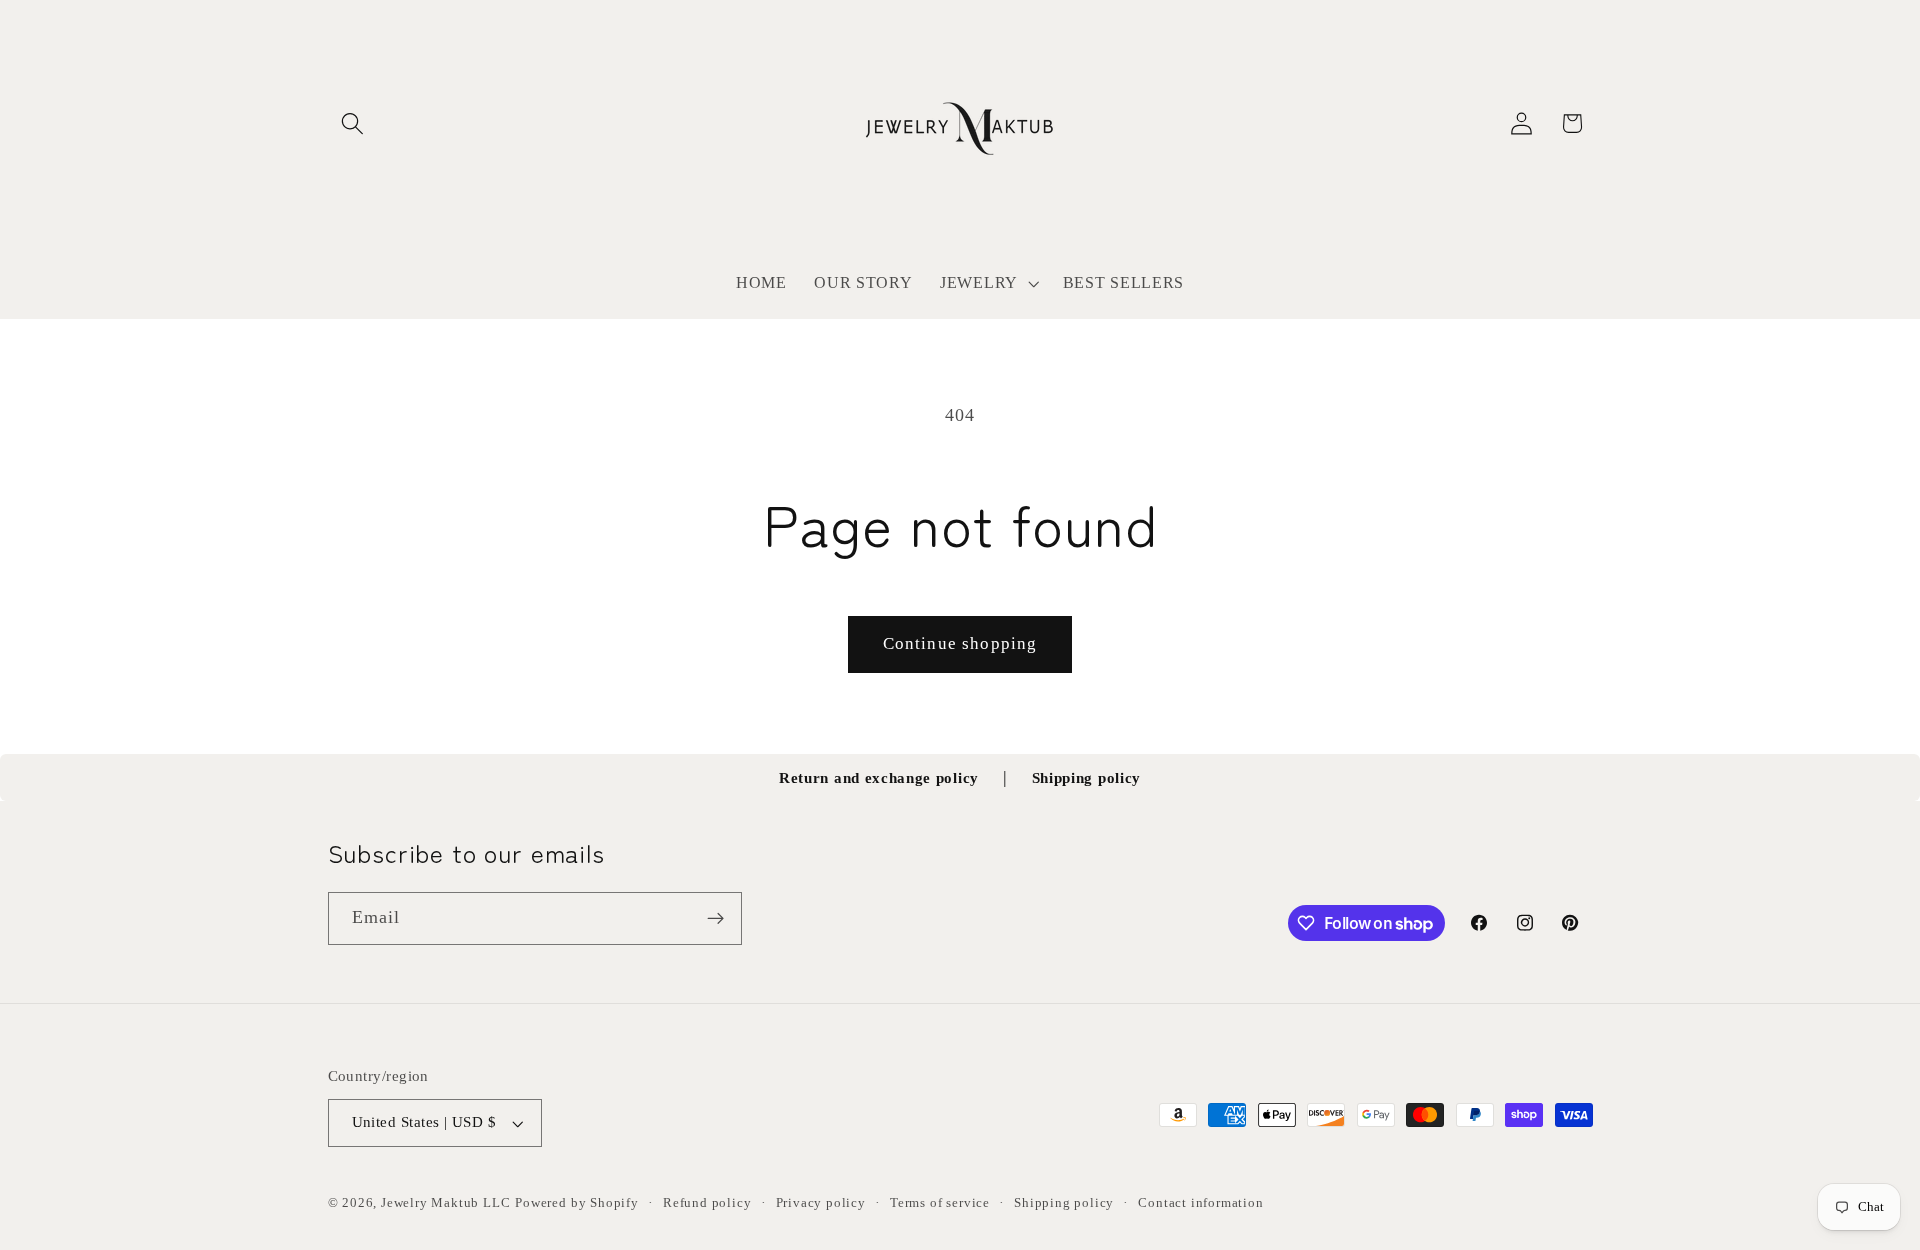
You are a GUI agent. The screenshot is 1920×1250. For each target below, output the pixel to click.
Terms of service (940, 1203)
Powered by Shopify (577, 1203)
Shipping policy (1086, 778)
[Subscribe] (715, 919)
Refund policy (707, 1203)
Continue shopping (960, 643)
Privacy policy (821, 1203)
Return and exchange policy (879, 778)
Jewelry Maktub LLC (446, 1203)
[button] (353, 123)
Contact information (1200, 1203)
